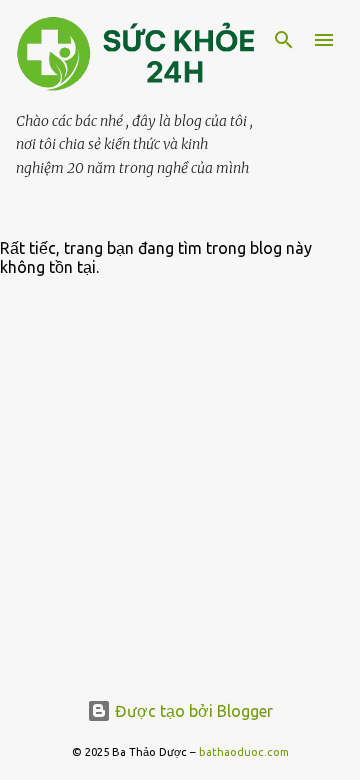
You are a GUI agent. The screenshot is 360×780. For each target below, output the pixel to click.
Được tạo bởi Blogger (192, 711)
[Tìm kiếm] (284, 40)
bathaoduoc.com (244, 752)
